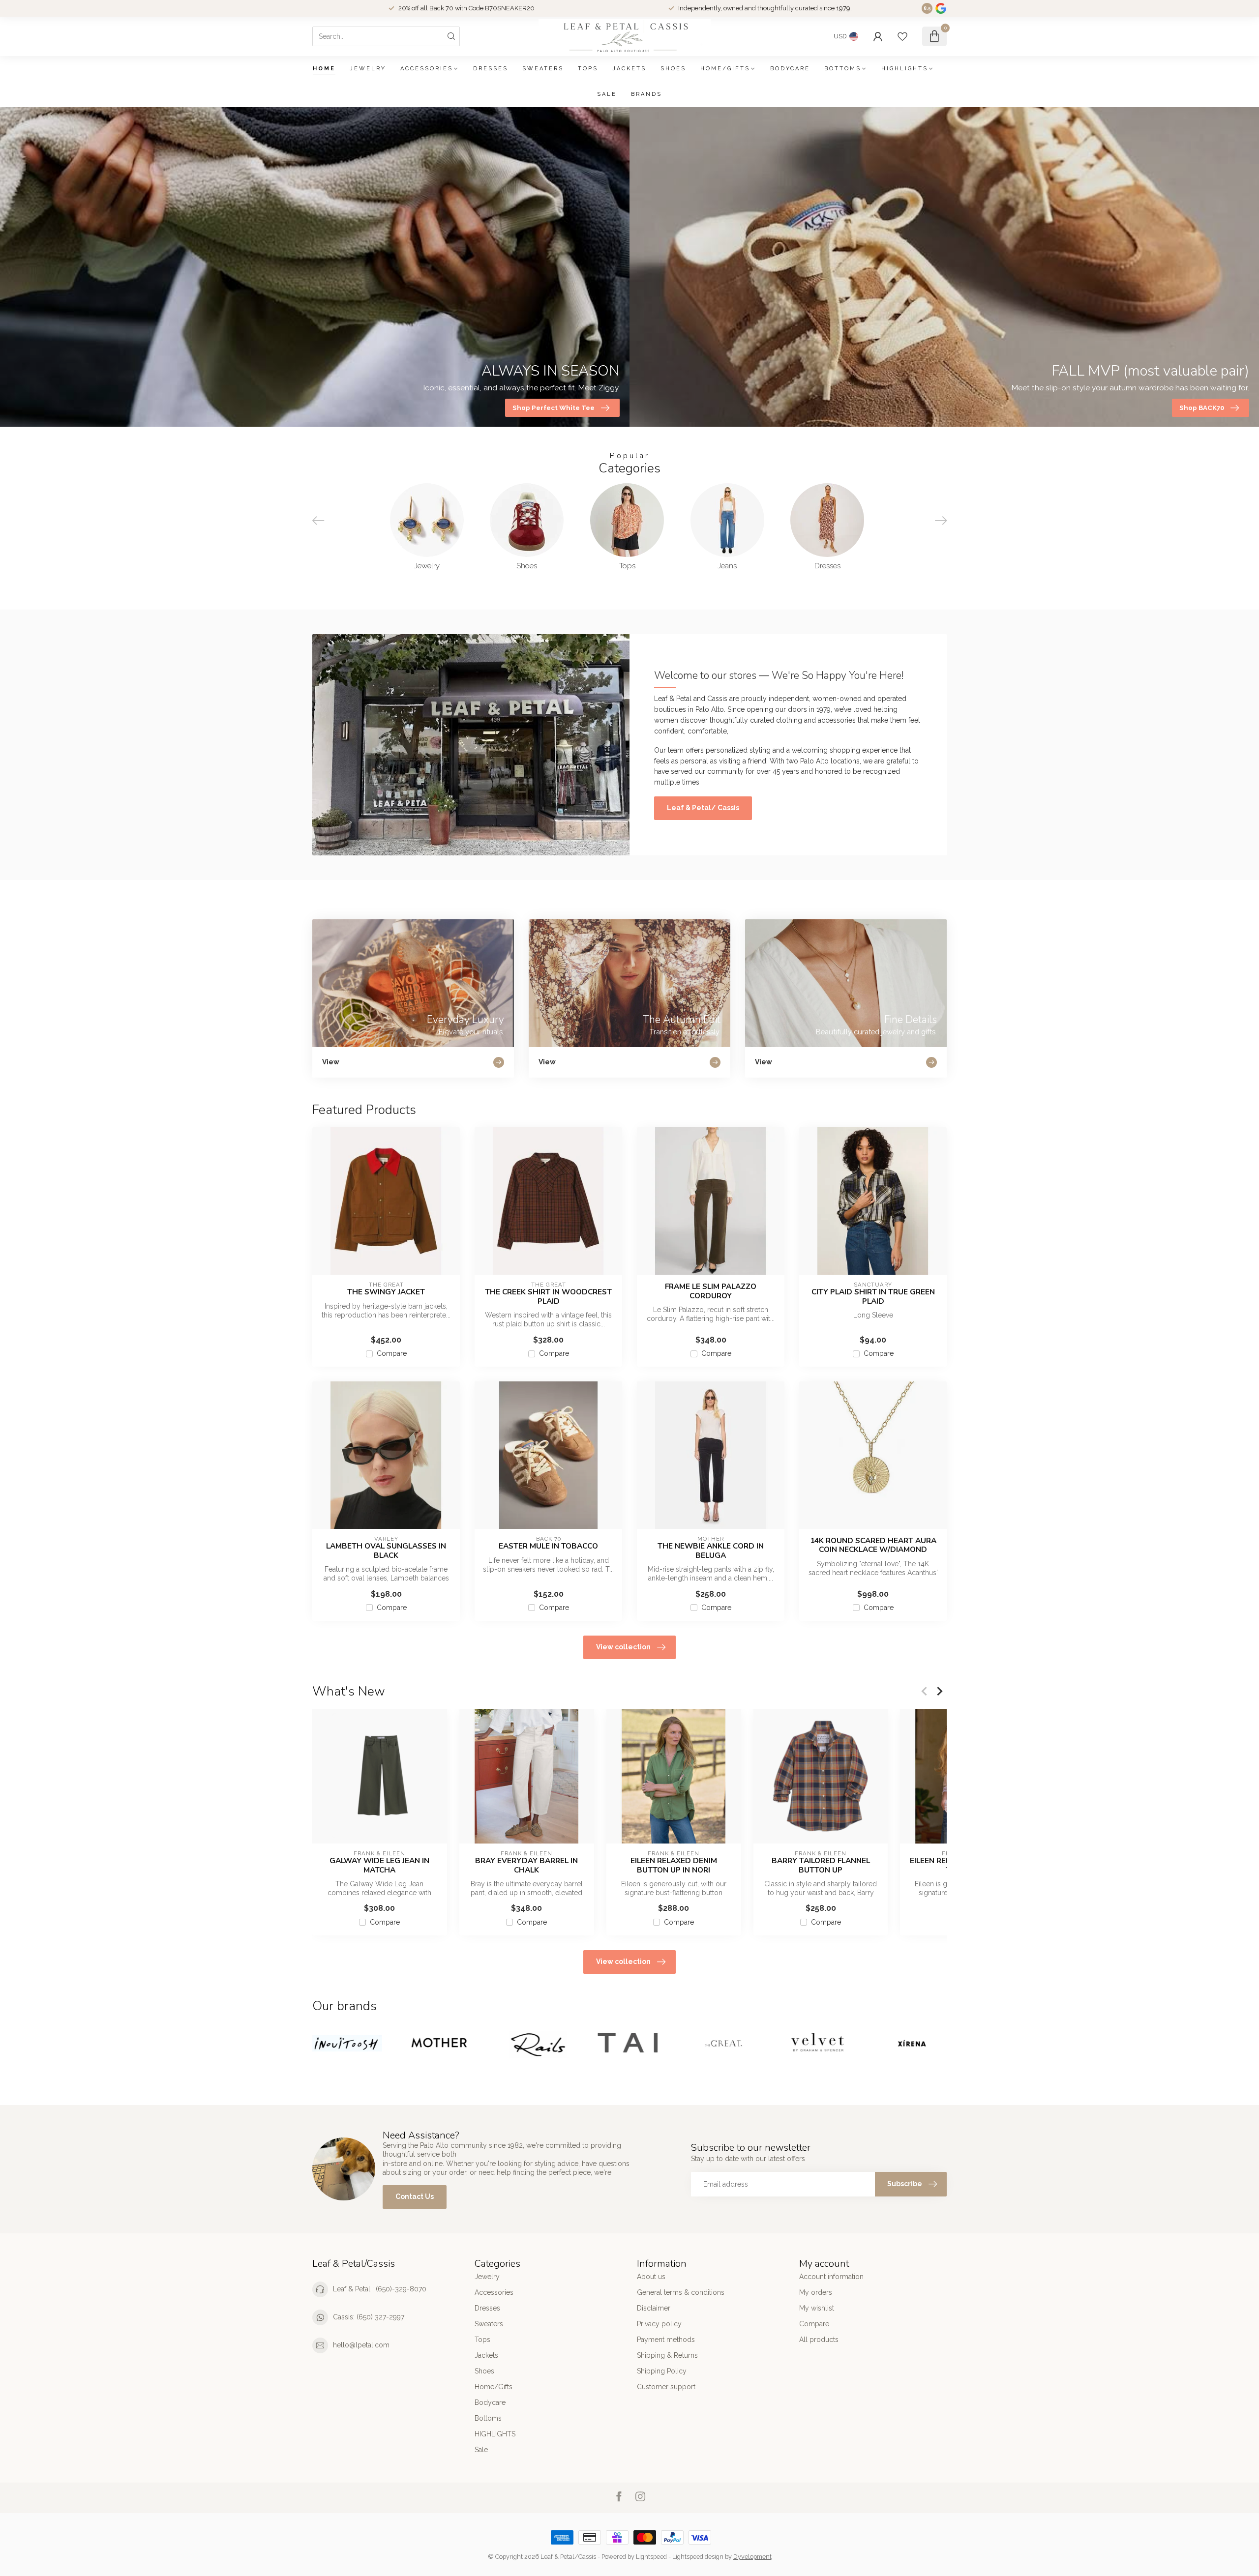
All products (819, 2340)
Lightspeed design (698, 2557)
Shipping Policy (662, 2371)
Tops (588, 69)
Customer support (666, 2387)
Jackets (629, 69)
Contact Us (415, 2196)
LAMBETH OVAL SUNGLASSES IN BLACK (386, 1551)
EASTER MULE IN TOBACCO (548, 1546)
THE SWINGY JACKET (386, 1292)
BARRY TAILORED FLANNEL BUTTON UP (821, 1865)
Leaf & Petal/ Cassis (703, 808)
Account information (831, 2277)
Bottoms (843, 69)
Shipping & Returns (667, 2355)
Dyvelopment (752, 2557)
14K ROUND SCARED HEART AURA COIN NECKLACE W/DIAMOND (873, 1545)
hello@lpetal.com (361, 2345)
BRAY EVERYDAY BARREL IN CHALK (526, 1865)
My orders (816, 2292)
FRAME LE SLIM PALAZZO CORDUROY (711, 1291)
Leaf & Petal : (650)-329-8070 (380, 2289)
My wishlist (817, 2308)
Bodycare (790, 69)
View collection (623, 1647)
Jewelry (368, 69)
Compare (392, 1354)
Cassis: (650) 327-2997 (369, 2317)
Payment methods (666, 2340)
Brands (646, 94)
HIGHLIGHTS (905, 69)
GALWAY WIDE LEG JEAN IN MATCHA (379, 1865)
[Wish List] (902, 36)
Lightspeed (651, 2557)
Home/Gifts (725, 69)
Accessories (427, 69)
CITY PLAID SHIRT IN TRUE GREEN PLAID (873, 1297)
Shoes (673, 69)
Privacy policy (659, 2324)
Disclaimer (654, 2308)
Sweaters (543, 69)
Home (324, 69)
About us (651, 2277)
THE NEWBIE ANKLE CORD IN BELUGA (711, 1551)
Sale (607, 94)
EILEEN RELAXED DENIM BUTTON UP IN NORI (674, 1865)
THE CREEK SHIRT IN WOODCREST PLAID (548, 1297)
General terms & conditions (681, 2292)
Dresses (491, 69)
